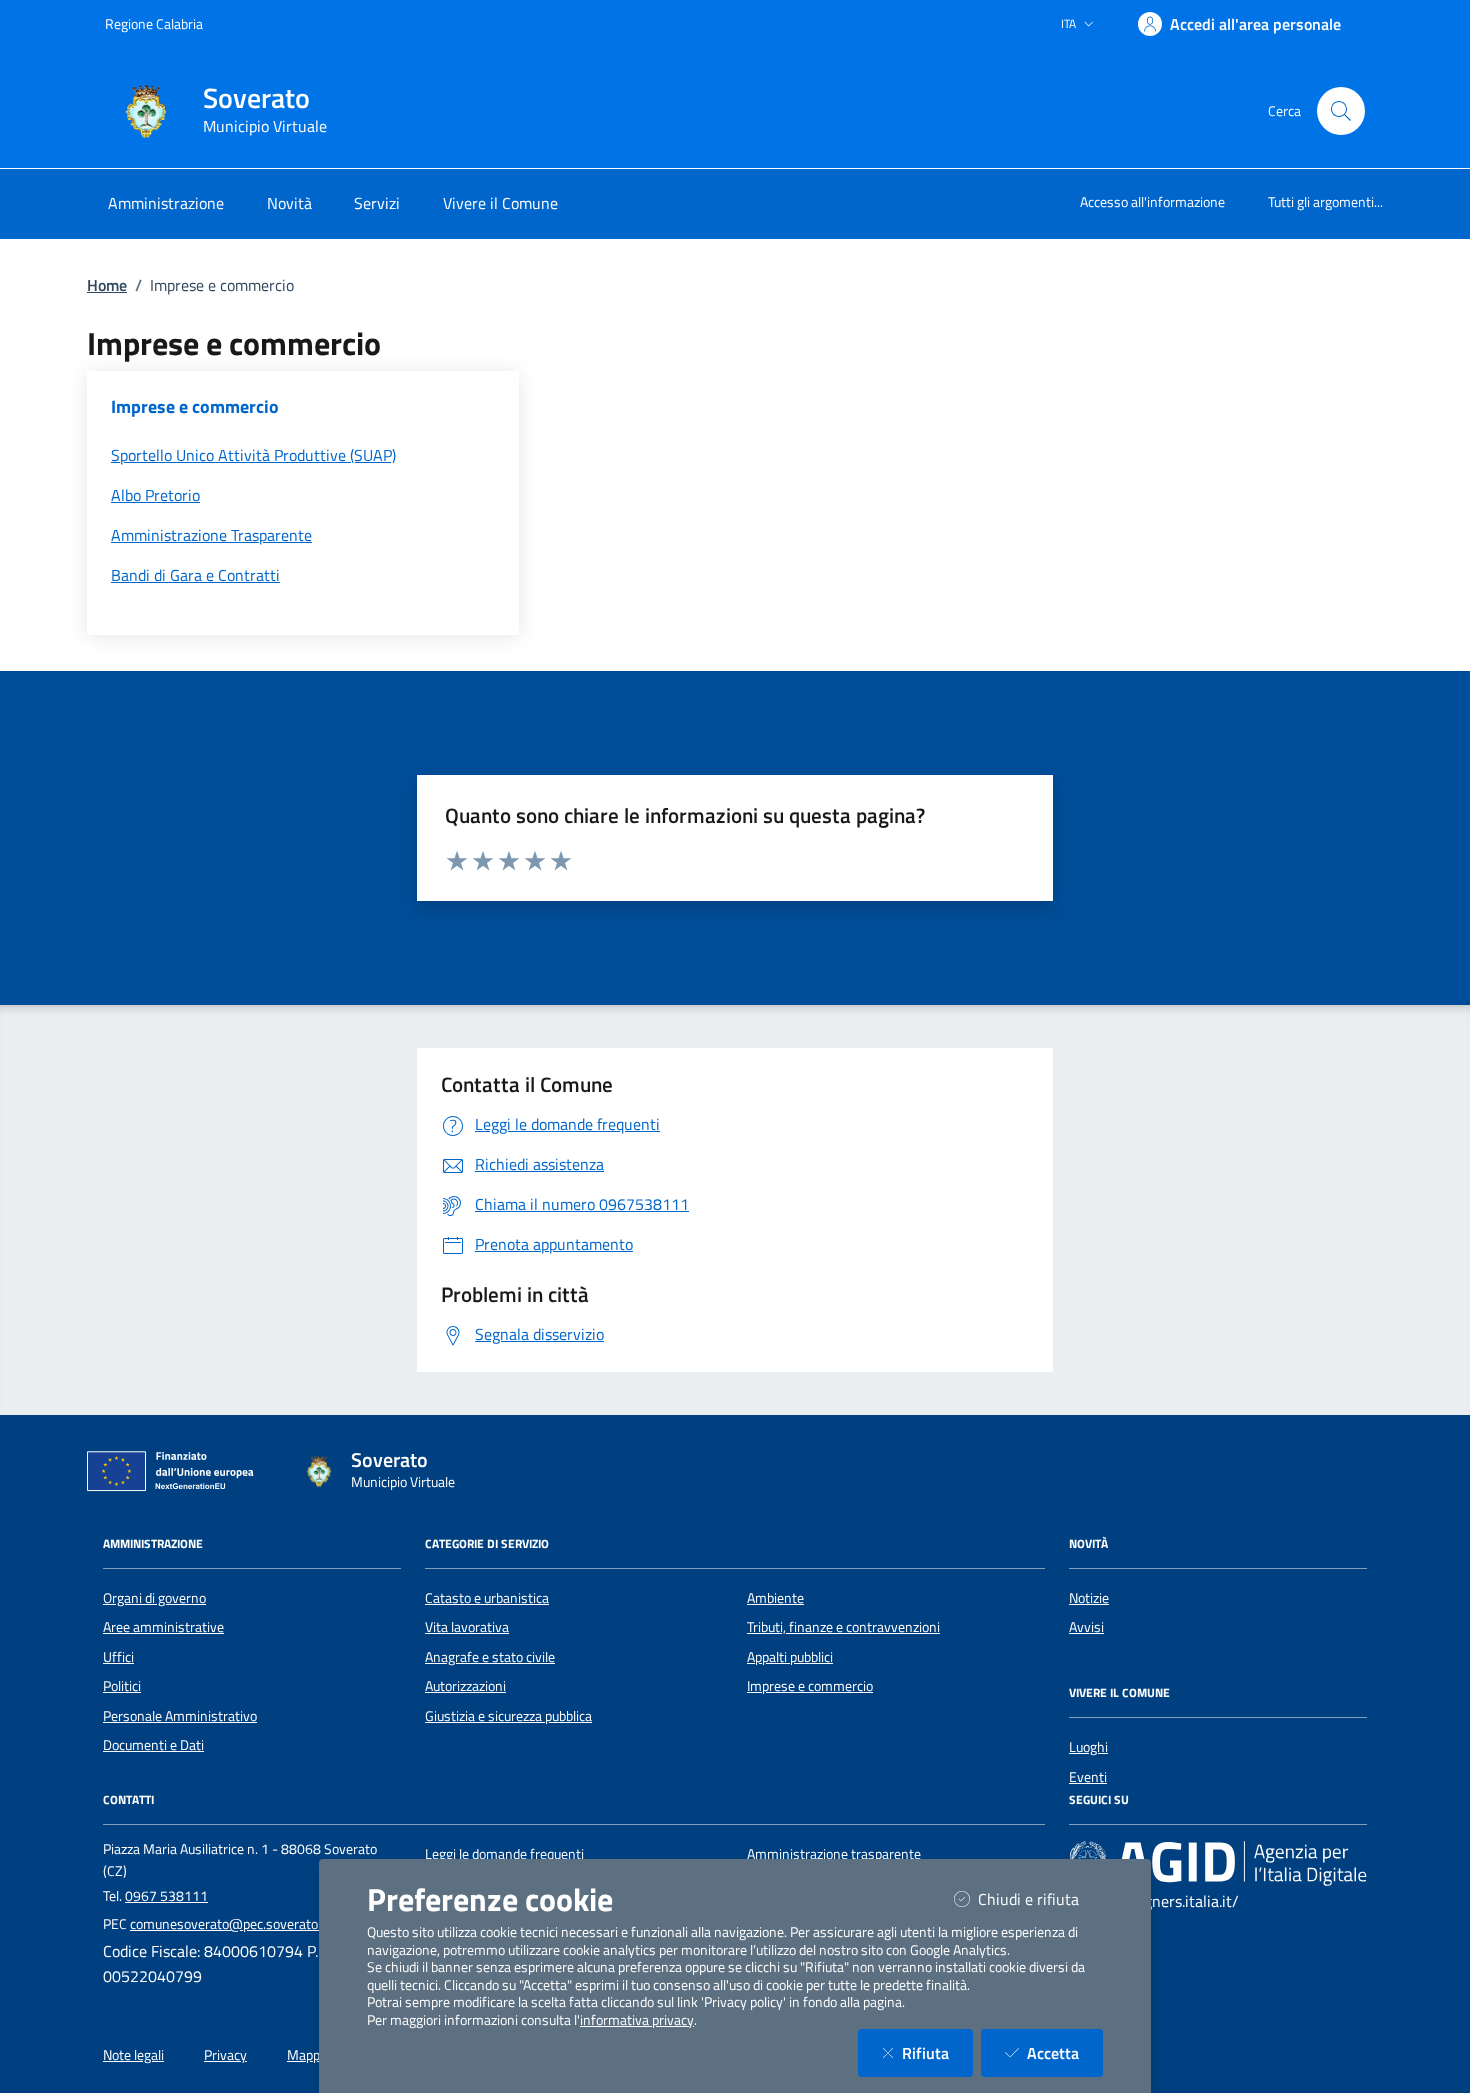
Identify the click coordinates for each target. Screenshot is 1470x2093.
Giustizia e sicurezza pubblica (508, 1716)
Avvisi (1086, 1627)
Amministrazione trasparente (834, 1854)
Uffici (118, 1657)
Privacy (225, 2055)
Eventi (1088, 1777)
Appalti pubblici (790, 1657)
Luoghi (1088, 1747)
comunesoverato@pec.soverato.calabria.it (253, 1924)
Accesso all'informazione (1152, 201)
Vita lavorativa (467, 1627)
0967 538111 (166, 1896)
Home (107, 285)
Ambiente (775, 1598)
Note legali (133, 2055)
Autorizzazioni (465, 1686)
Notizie (1089, 1598)
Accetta (1065, 2052)
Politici (122, 1686)
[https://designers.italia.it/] (1218, 1863)
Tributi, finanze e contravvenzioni (843, 1627)
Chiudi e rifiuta (1040, 1898)
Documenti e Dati (153, 1745)
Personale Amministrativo (180, 1716)
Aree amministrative (163, 1627)
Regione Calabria (154, 23)
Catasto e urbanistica (487, 1598)
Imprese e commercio (810, 1686)
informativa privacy (637, 2020)
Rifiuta (937, 2052)
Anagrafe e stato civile (490, 1657)
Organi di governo (154, 1598)
